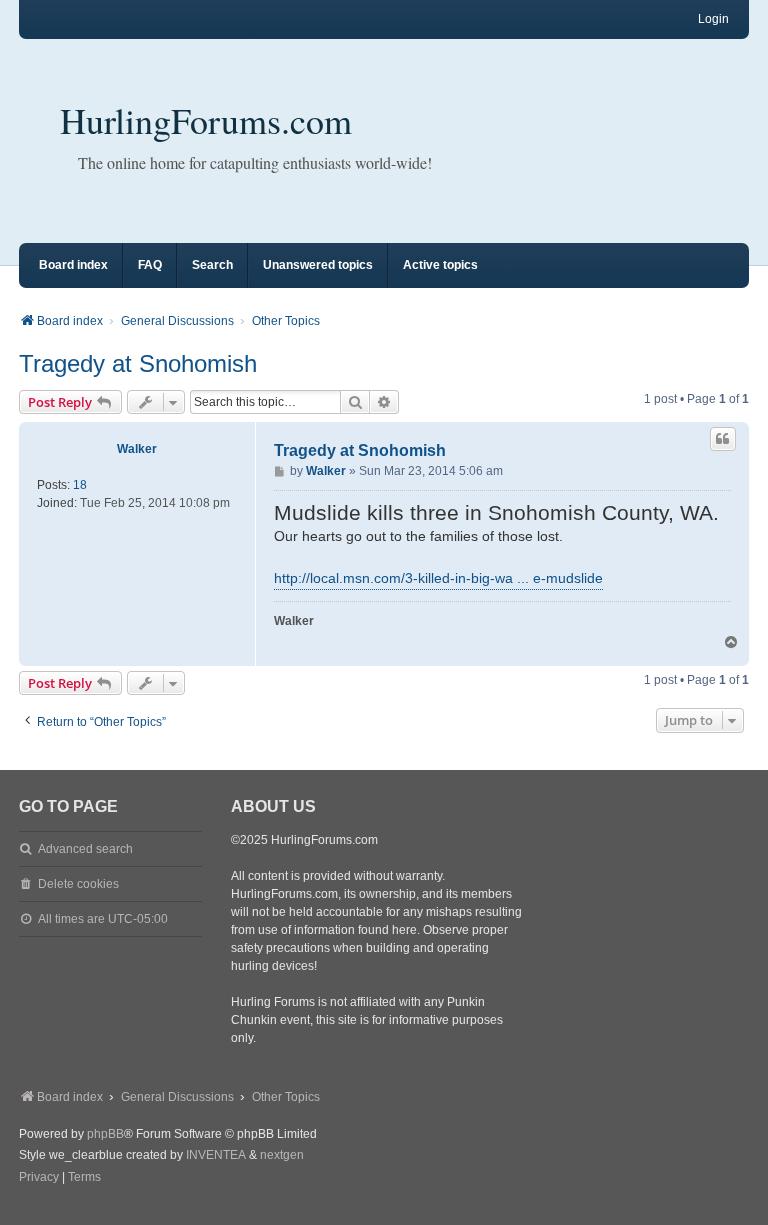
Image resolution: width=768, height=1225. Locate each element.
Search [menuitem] (212, 265)
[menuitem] (39, 1178)
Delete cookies (78, 884)
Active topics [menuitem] (440, 265)
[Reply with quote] (723, 439)
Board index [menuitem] (73, 265)
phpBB (105, 1134)
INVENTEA (216, 1155)
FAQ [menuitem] (150, 265)
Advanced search (85, 849)
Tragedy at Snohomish (138, 363)
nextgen (282, 1155)
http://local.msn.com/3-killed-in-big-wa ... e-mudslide (438, 578)
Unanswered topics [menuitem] (318, 265)
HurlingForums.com (206, 120)
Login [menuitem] (713, 19)
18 (80, 485)
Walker (137, 449)
